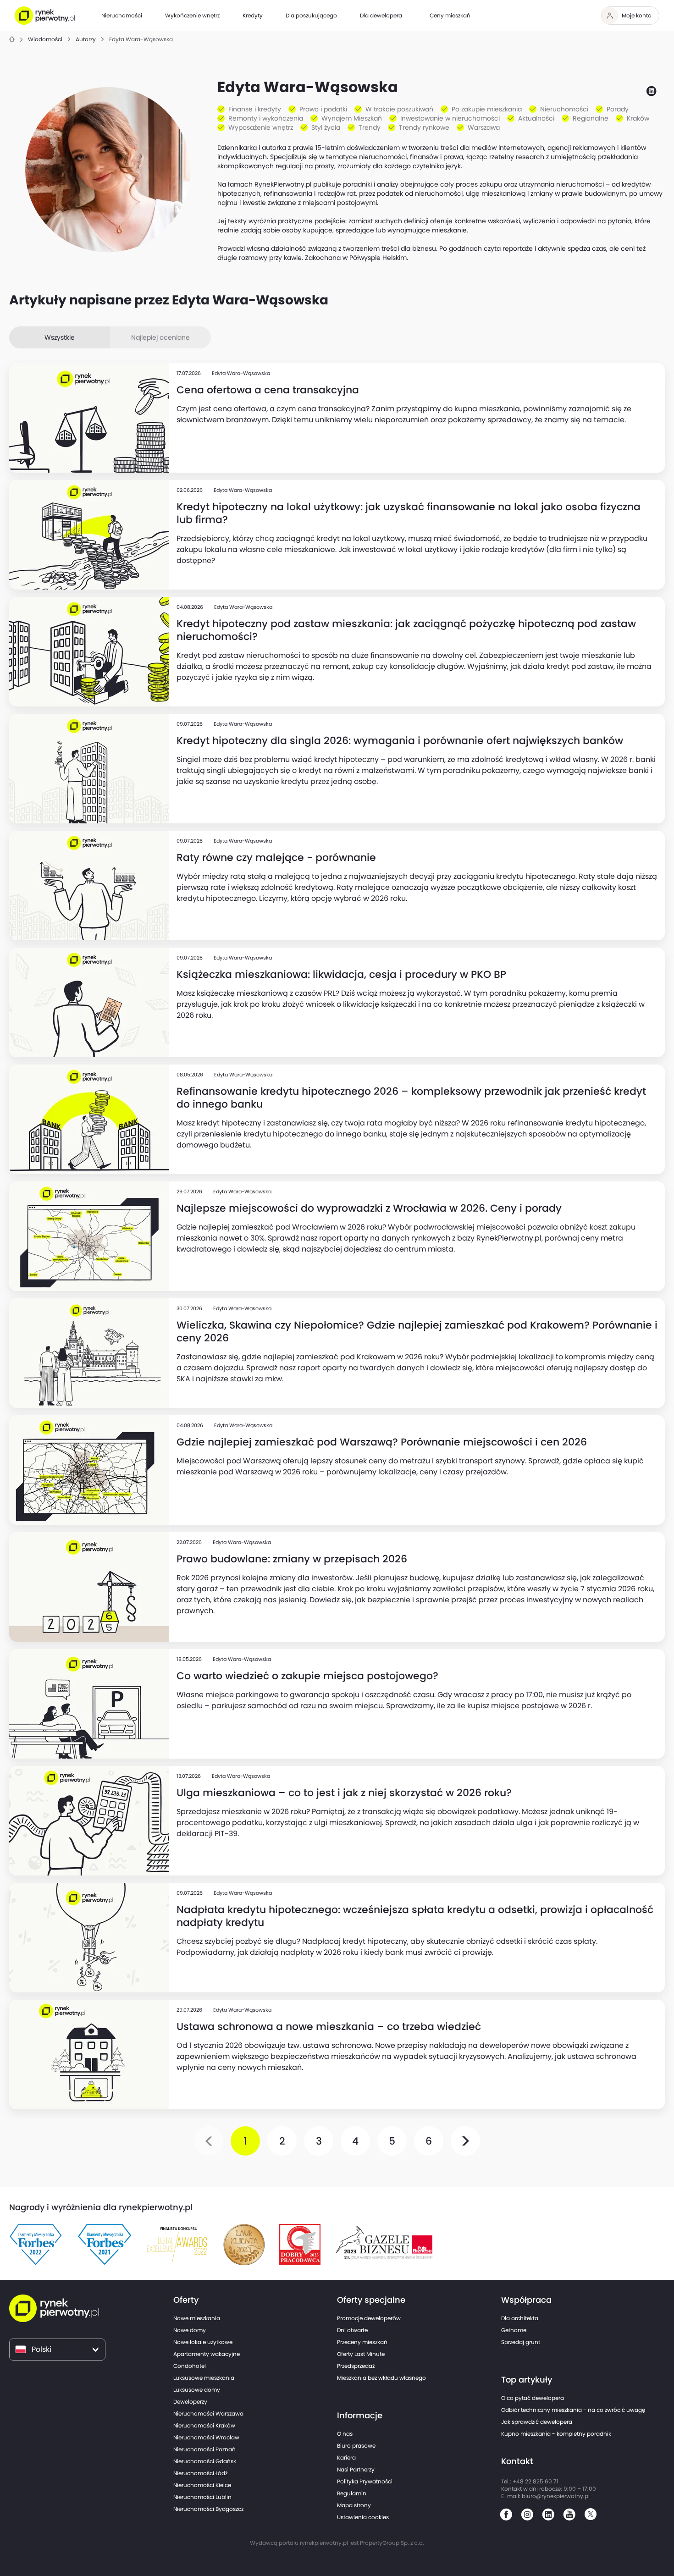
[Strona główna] (12, 40)
